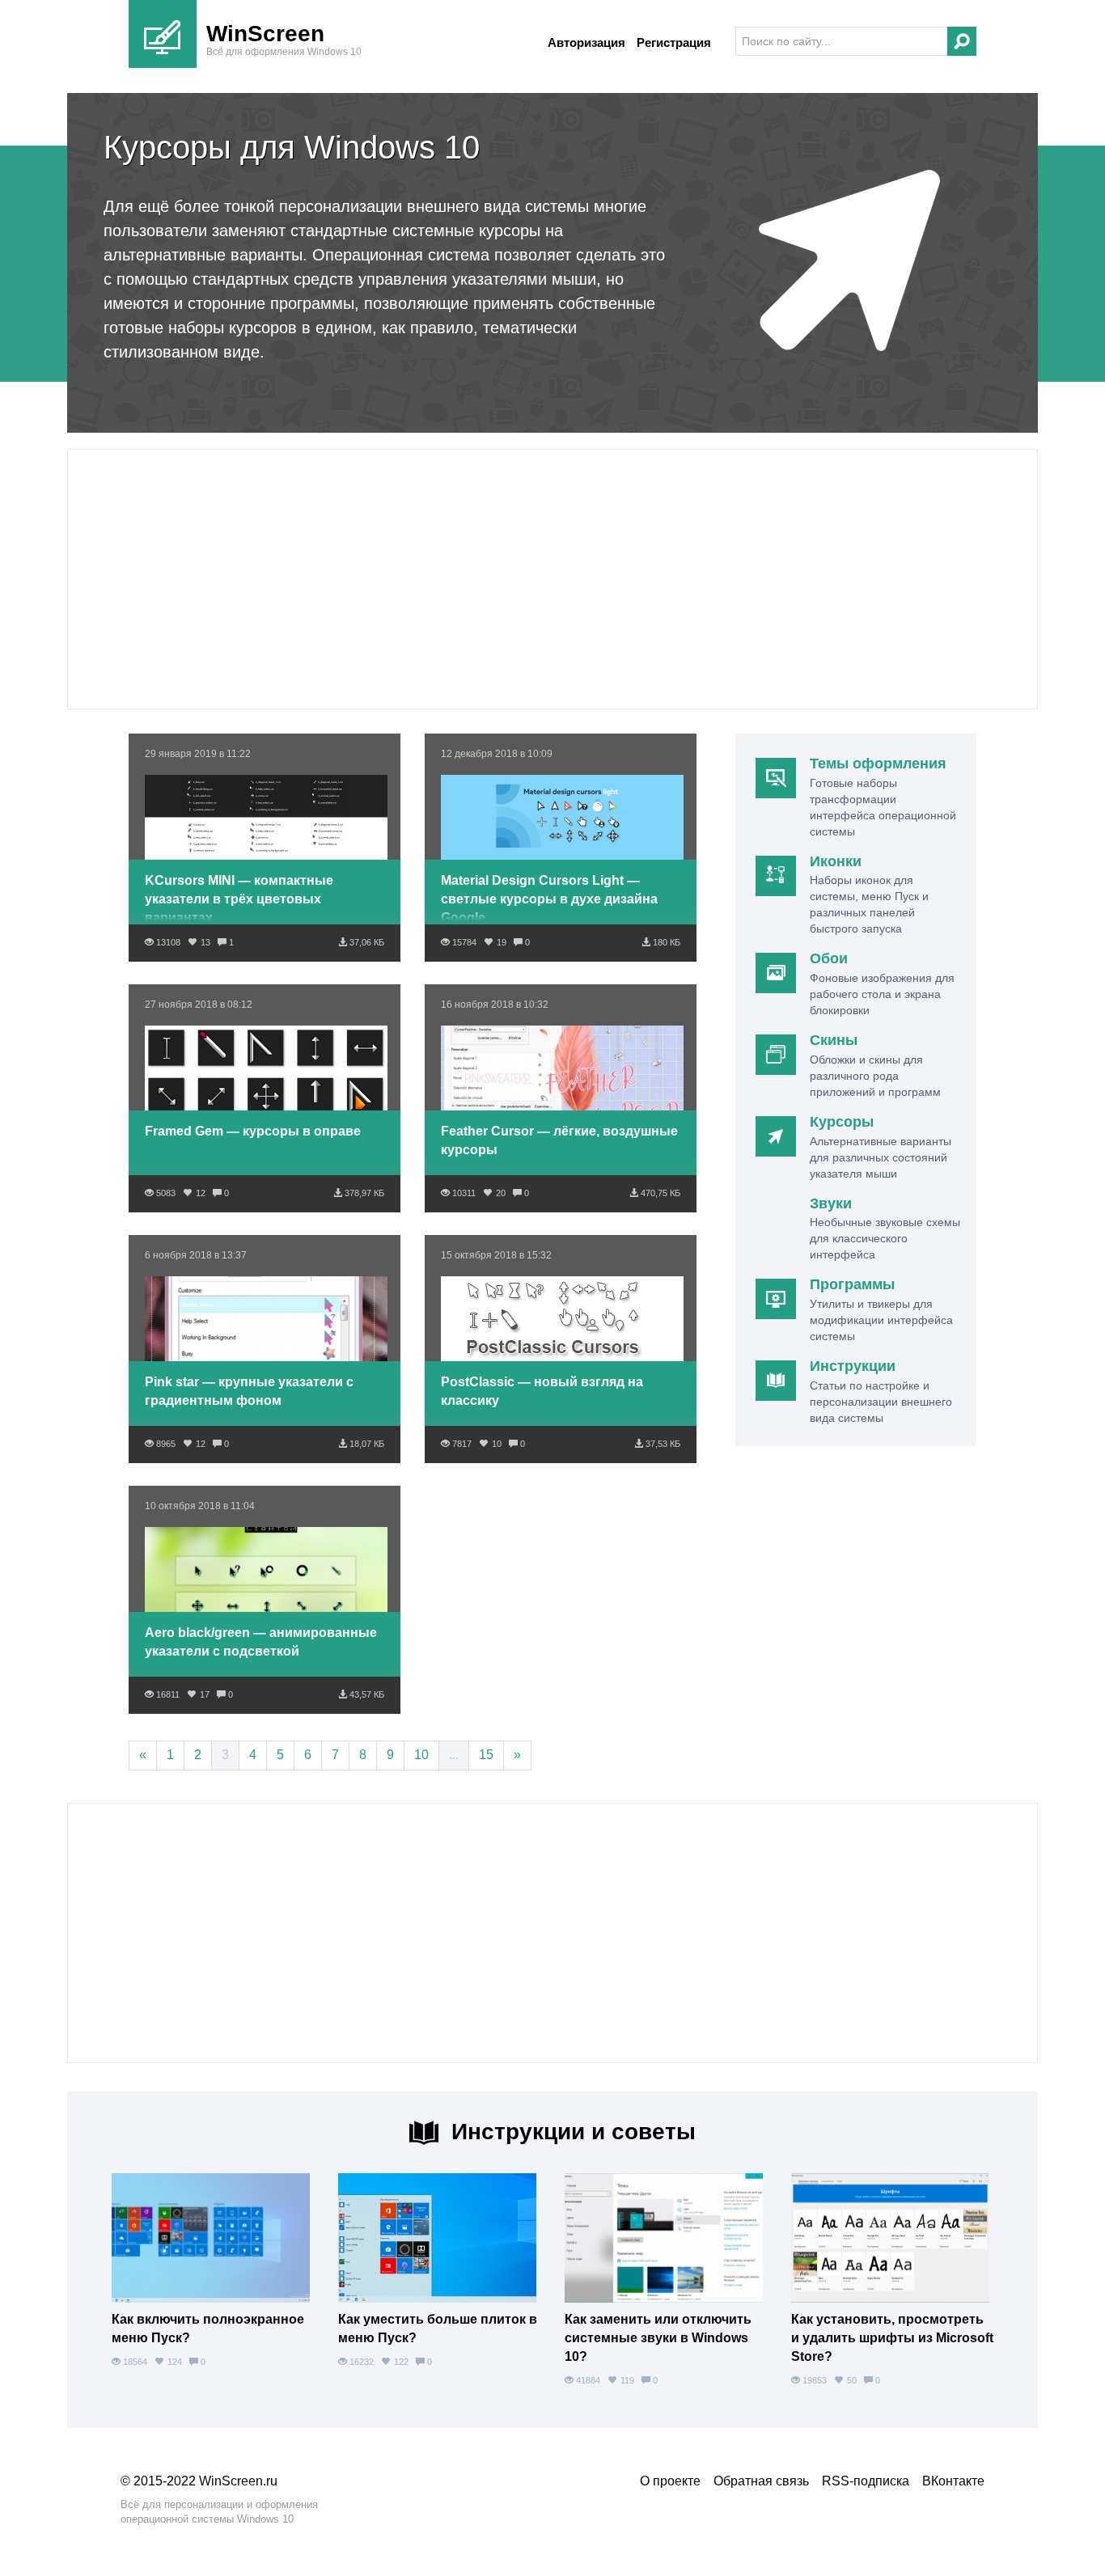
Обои (829, 958)
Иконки (836, 861)
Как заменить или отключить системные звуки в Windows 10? (658, 2338)
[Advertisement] (552, 579)
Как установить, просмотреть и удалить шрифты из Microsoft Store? (892, 2338)
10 (421, 1755)
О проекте (670, 2481)
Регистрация (674, 42)
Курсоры (842, 1122)
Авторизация (586, 42)
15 (486, 1755)
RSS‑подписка (866, 2481)
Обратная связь (761, 2481)
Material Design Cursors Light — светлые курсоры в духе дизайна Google (549, 899)
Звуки (831, 1203)
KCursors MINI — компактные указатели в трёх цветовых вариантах (239, 899)
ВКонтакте (953, 2481)
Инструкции (853, 1366)
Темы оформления (878, 763)
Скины (834, 1040)
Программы (852, 1284)
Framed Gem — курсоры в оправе (253, 1131)
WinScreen (265, 34)
